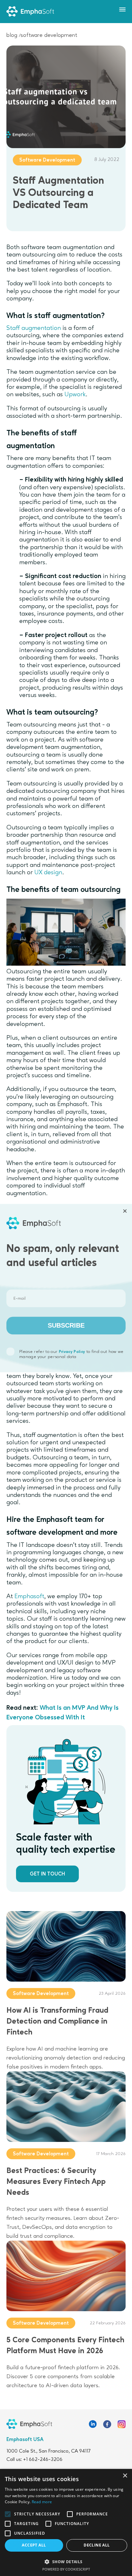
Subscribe (66, 1326)
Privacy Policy (72, 1352)
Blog (12, 35)
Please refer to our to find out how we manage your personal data (71, 1354)
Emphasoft (29, 1597)
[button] (66, 2561)
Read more (42, 2502)
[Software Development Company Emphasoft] (30, 12)
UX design (48, 873)
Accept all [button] (34, 2545)
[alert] (66, 2522)
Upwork (75, 395)
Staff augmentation (34, 328)
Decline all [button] (97, 2545)
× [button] (125, 2476)
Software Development (49, 35)
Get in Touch (47, 1874)
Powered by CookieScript (66, 2569)
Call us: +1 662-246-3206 (34, 2460)
